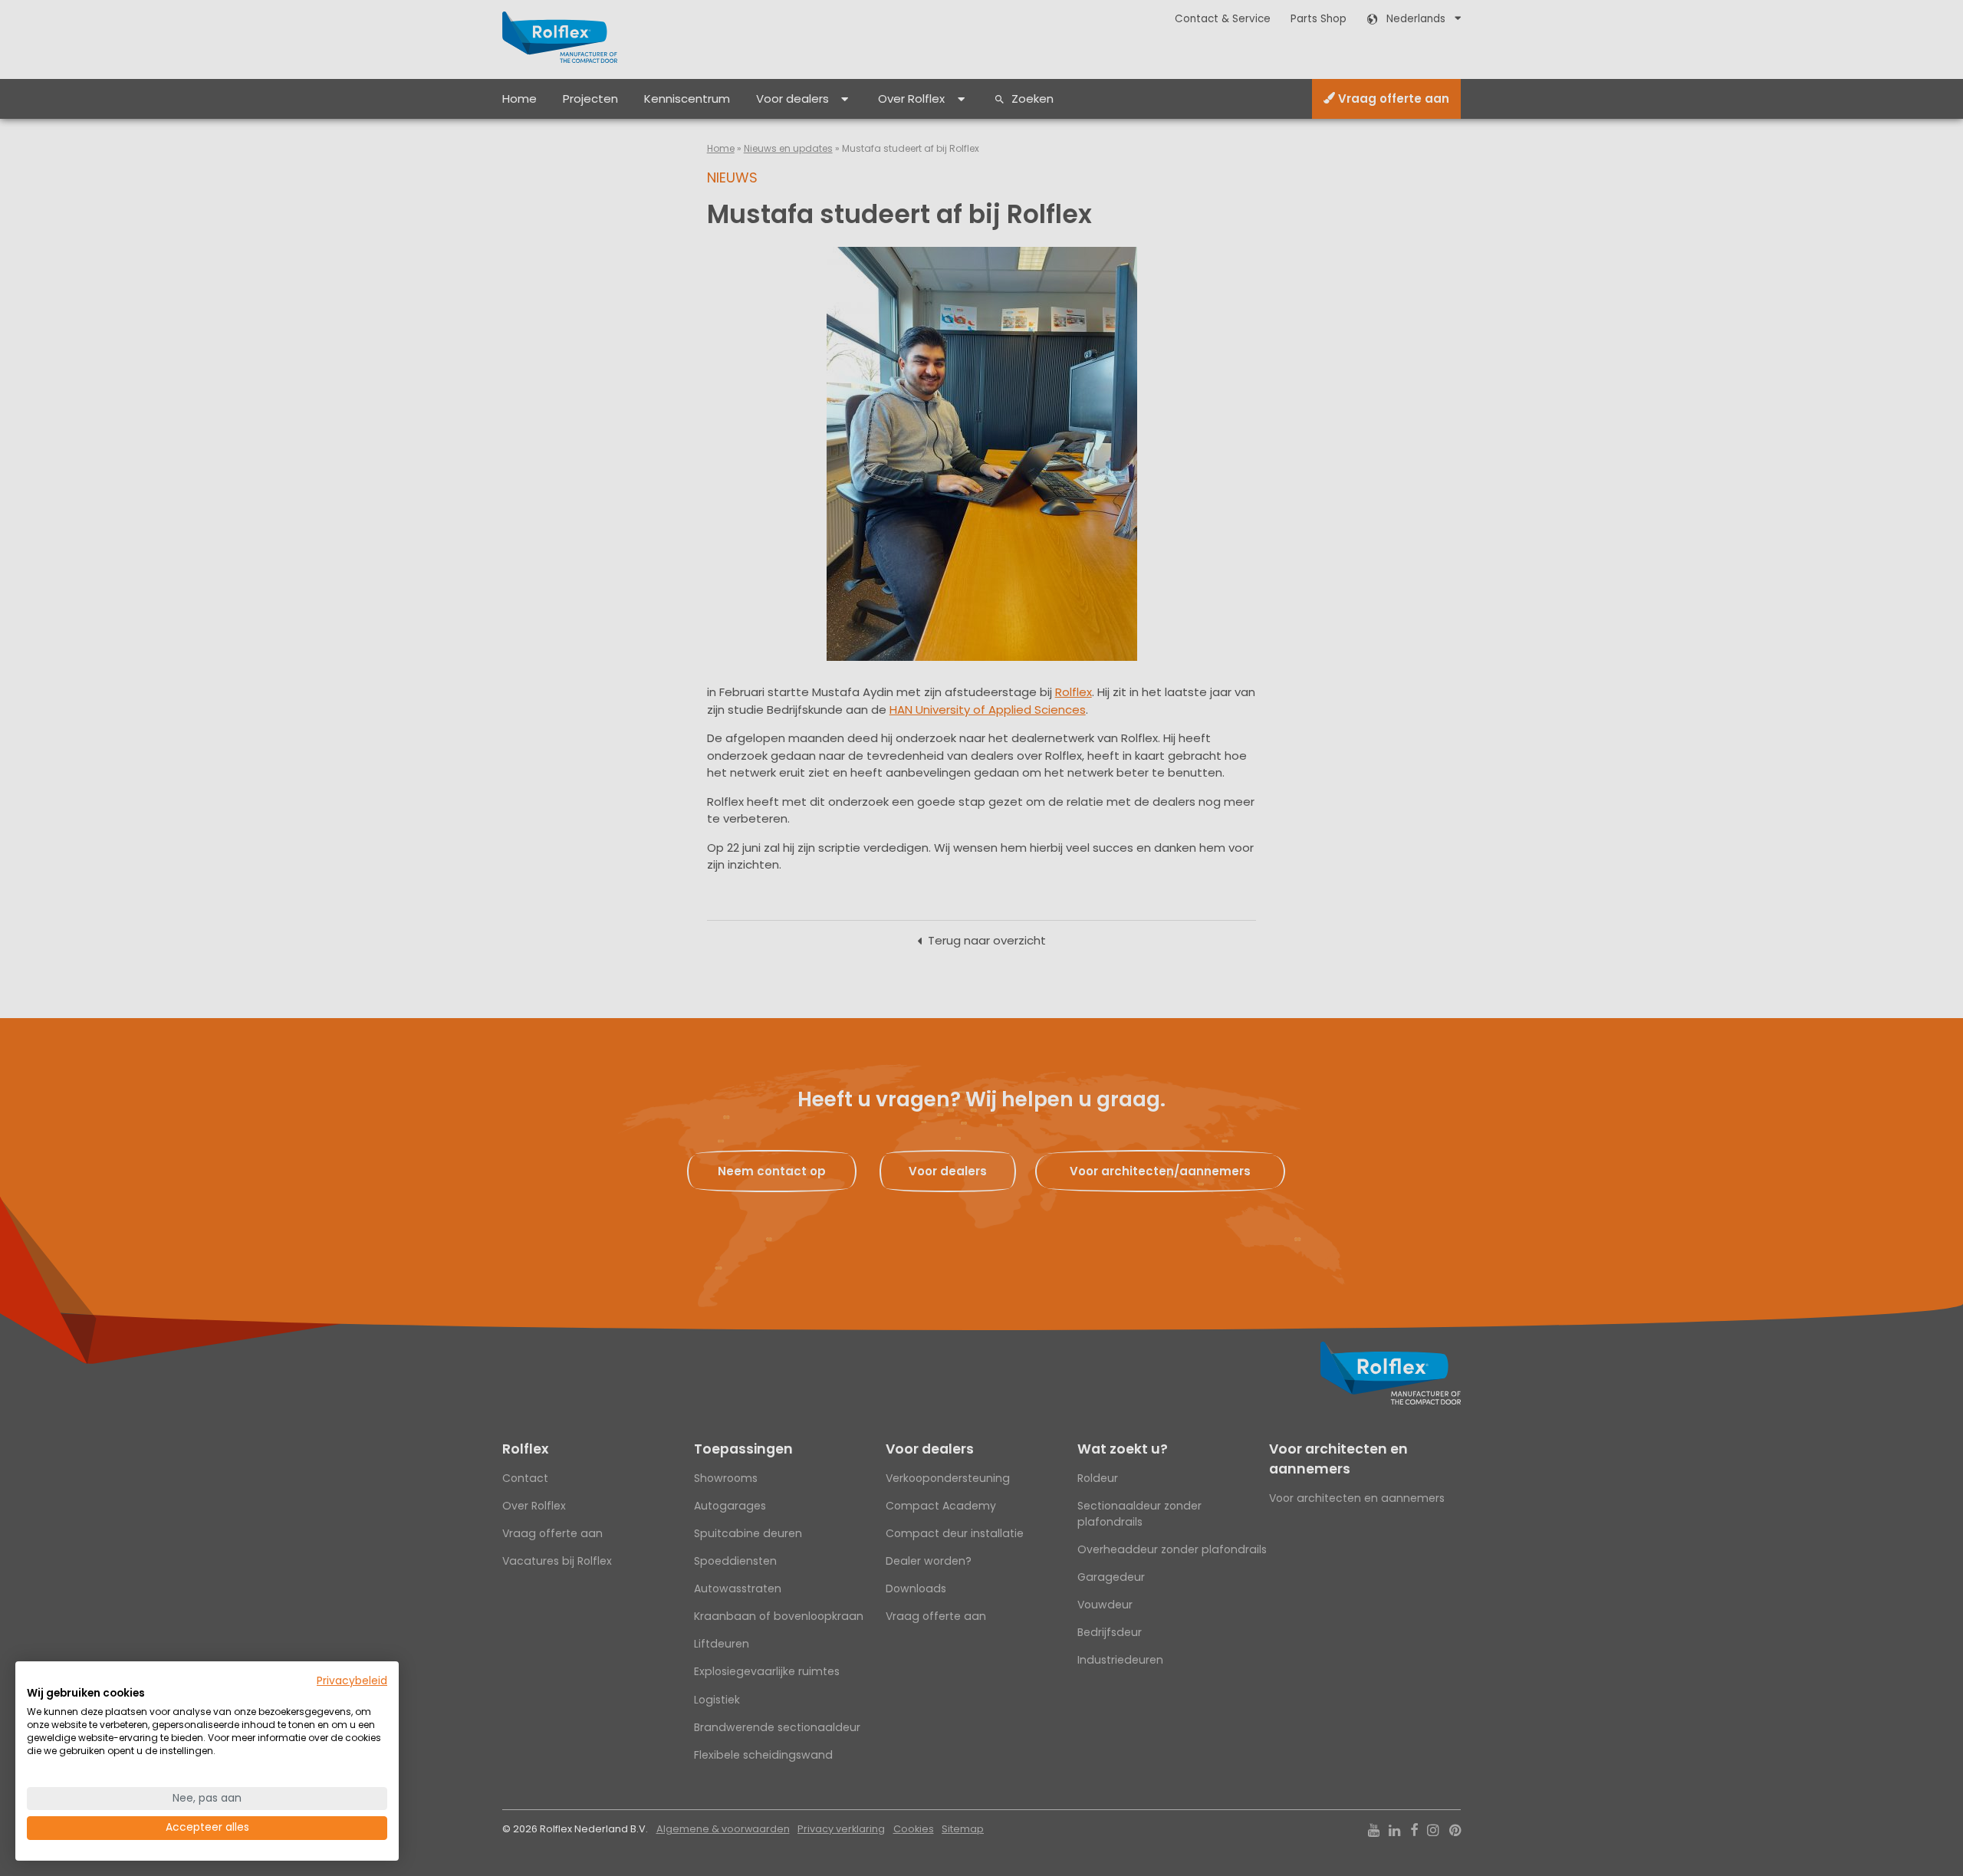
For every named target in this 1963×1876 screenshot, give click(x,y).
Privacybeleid (352, 1681)
